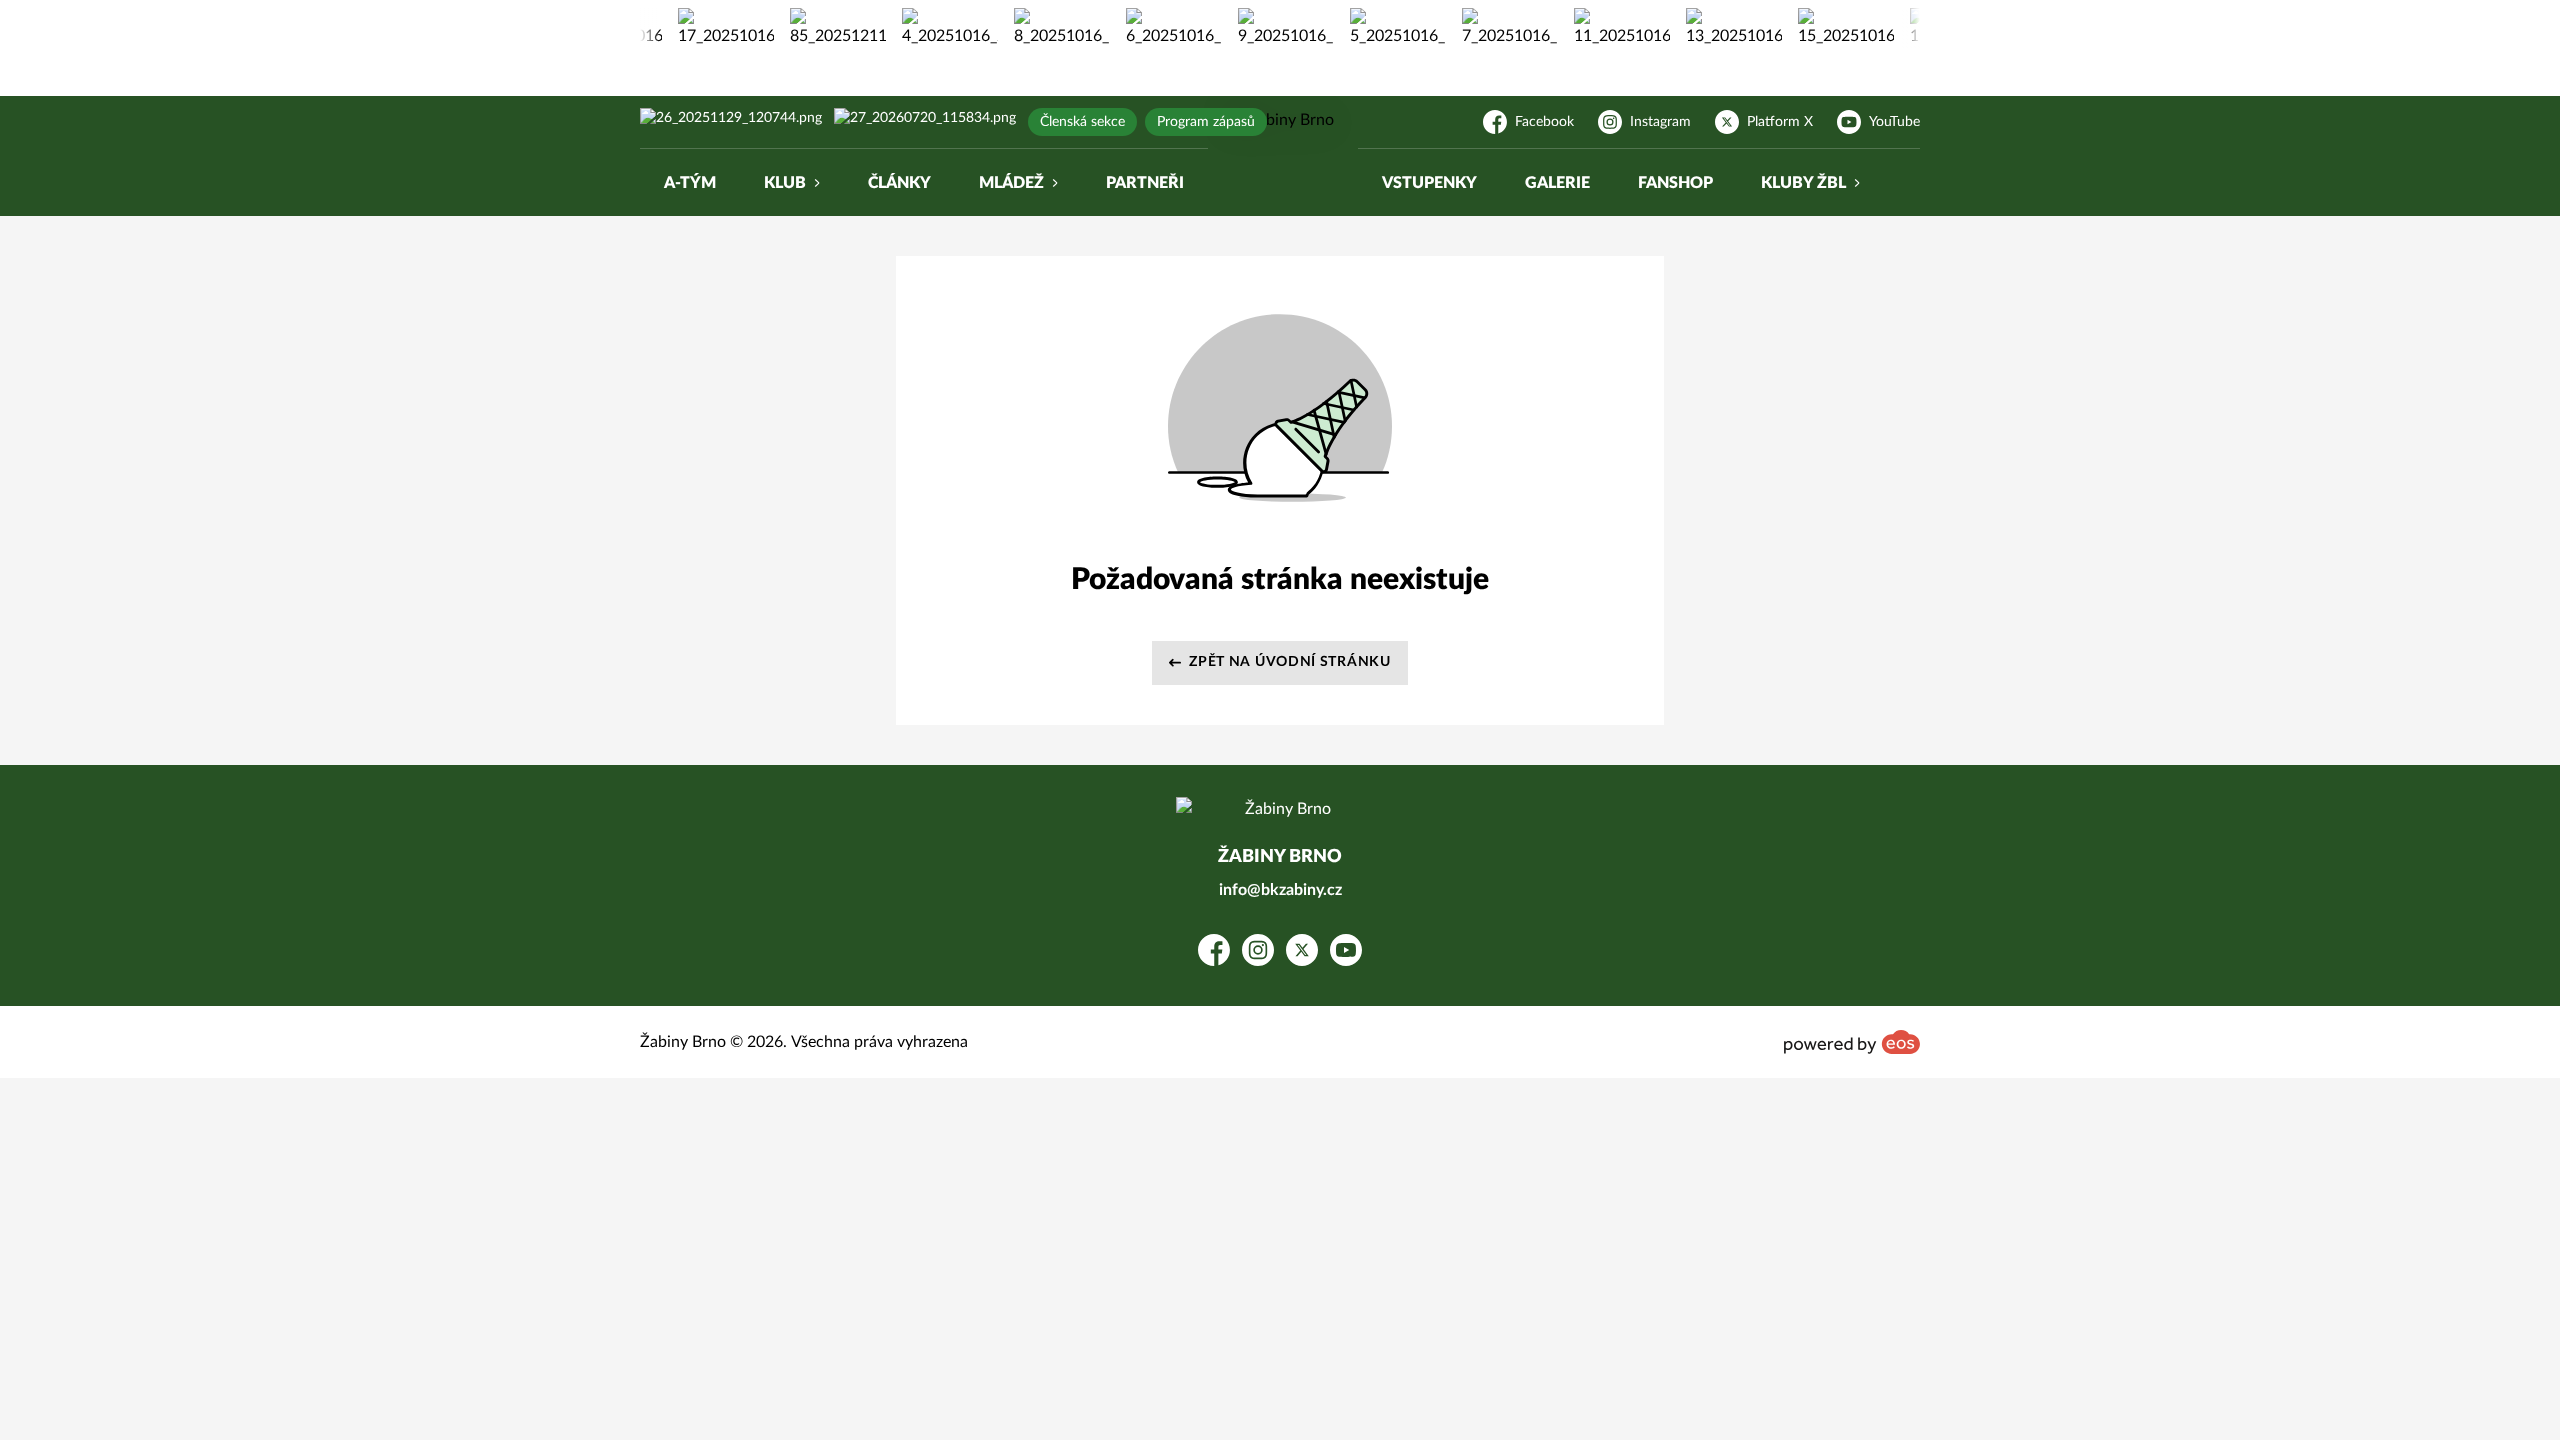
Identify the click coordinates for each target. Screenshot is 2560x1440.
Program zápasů (1206, 122)
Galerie (1557, 183)
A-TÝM (690, 183)
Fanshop (1675, 183)
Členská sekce (1082, 122)
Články (899, 183)
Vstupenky (1429, 183)
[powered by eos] (1852, 1042)
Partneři (1145, 183)
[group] (709, 28)
